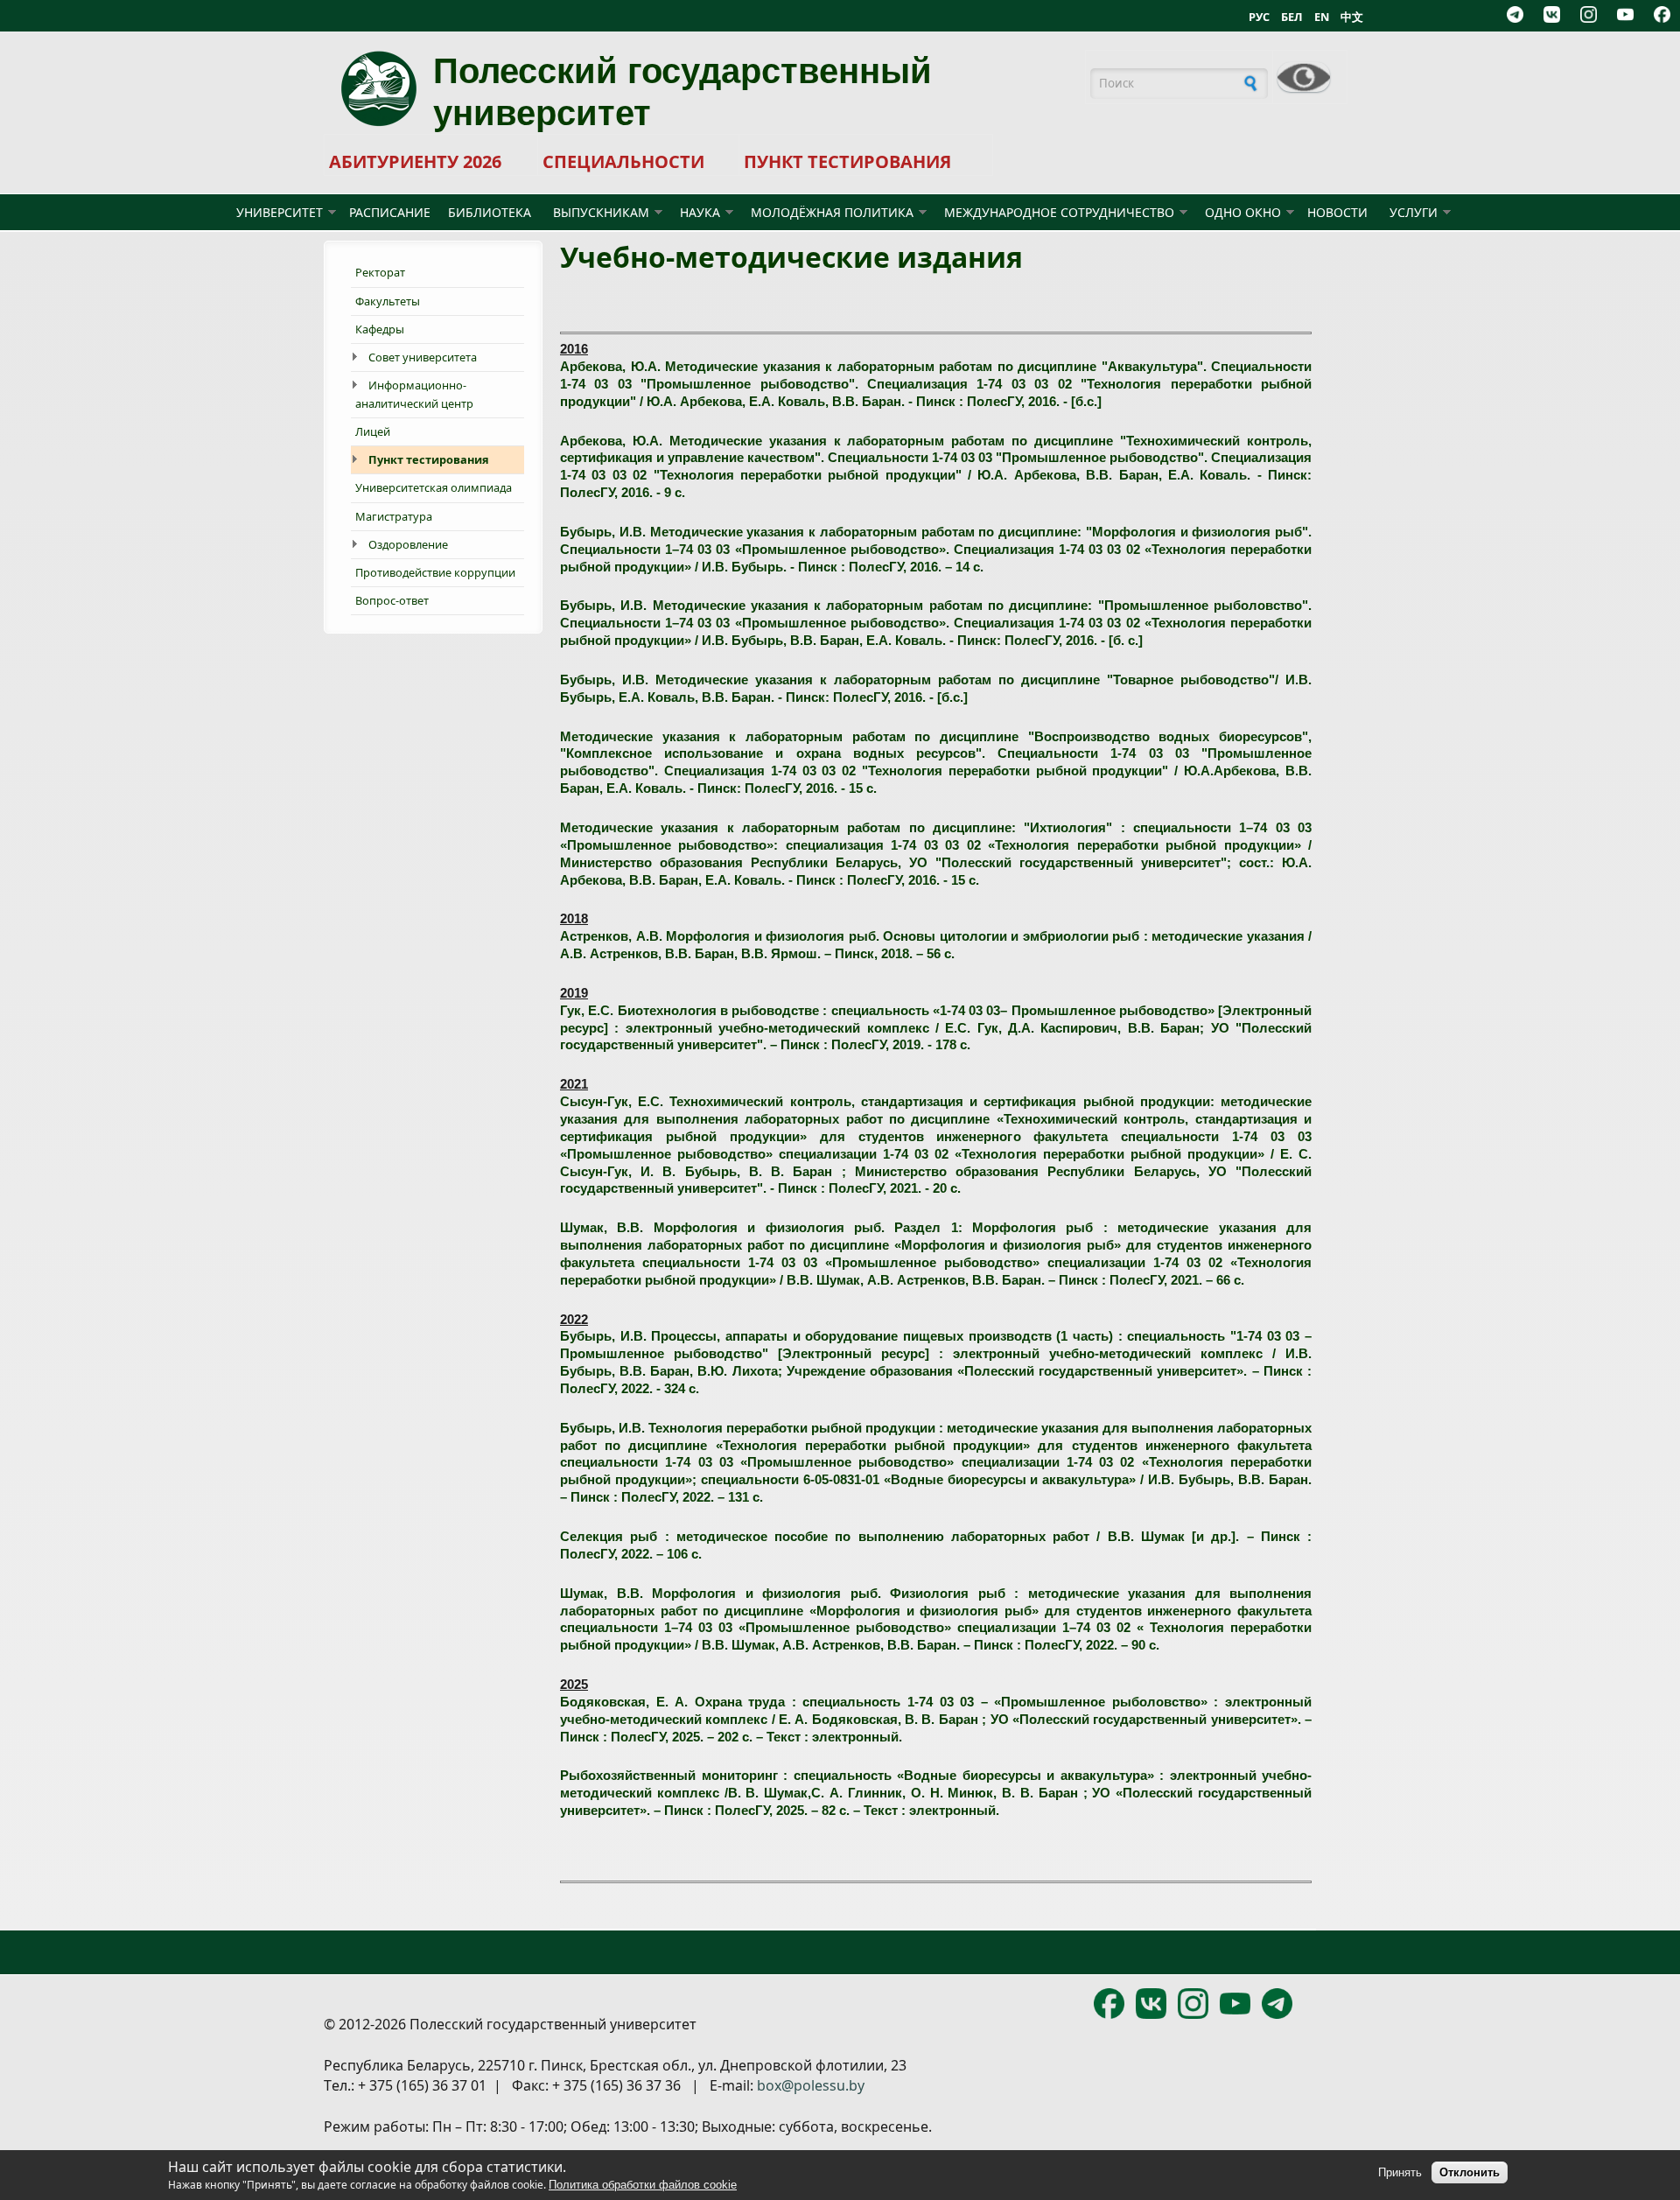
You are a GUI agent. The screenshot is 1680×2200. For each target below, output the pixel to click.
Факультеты (388, 301)
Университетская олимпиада (434, 487)
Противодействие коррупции (435, 572)
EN (1322, 17)
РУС (1259, 17)
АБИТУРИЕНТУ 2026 (415, 161)
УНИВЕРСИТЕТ (280, 212)
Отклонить (1470, 2172)
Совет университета (423, 357)
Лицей (373, 431)
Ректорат (380, 272)
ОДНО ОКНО (1243, 212)
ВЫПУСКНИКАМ (601, 212)
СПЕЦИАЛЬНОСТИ (623, 161)
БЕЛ (1292, 17)
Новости (1337, 212)
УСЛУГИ (1414, 212)
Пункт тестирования (429, 459)
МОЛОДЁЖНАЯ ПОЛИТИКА (832, 212)
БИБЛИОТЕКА (490, 212)
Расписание (390, 212)
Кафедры (380, 329)
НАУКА (700, 212)
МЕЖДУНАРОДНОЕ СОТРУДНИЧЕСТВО (1059, 212)
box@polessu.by (811, 2085)
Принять (1400, 2172)
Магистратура (394, 516)
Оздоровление (408, 544)
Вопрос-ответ (392, 600)
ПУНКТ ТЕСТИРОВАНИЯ (847, 161)
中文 (1352, 17)
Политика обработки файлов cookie (643, 2185)
